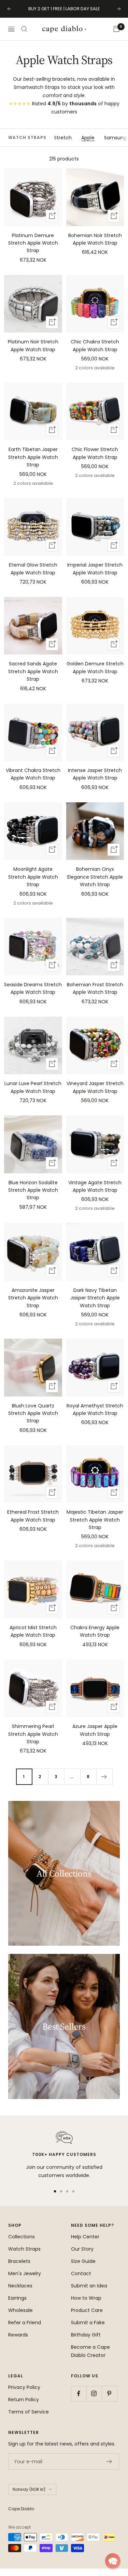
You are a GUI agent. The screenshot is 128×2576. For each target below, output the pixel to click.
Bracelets (19, 2261)
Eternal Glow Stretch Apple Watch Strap (33, 569)
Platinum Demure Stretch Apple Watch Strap (33, 243)
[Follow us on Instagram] (94, 2394)
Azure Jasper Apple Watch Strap (95, 1730)
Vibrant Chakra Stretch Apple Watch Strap (33, 774)
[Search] (24, 29)
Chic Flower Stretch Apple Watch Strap (95, 453)
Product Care (87, 2310)
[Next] (104, 1777)
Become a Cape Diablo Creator (90, 2351)
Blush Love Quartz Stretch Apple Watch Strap (33, 1413)
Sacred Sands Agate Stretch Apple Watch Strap (33, 671)
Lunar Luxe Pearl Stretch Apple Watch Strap (33, 1087)
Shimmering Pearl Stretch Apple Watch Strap (33, 1734)
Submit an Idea (89, 2286)
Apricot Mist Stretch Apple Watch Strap (33, 1631)
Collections (22, 2237)
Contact (81, 2273)
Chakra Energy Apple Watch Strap (95, 1631)
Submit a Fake (88, 2323)
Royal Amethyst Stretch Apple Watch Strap (95, 1409)
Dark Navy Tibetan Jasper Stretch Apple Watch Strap (95, 1298)
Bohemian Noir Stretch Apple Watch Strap (95, 239)
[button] (113, 2561)
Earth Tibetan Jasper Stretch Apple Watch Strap (33, 457)
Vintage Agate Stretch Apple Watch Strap (95, 1186)
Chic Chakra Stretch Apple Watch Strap (95, 345)
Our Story (82, 2249)
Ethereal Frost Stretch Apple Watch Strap (33, 1516)
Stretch (63, 138)
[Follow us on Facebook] (79, 2394)
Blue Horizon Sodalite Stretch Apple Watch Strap (33, 1190)
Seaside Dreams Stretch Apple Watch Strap (33, 988)
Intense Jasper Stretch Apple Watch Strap (95, 774)
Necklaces (20, 2286)
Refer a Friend (25, 2323)
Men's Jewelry (25, 2273)
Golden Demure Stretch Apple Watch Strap (95, 667)
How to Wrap (86, 2298)
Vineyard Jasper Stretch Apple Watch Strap (95, 1087)
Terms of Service (29, 2412)
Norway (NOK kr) (29, 2489)
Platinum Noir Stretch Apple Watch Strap (33, 345)
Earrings (17, 2298)
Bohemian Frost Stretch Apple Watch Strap (95, 988)
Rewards (18, 2335)
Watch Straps (24, 2249)
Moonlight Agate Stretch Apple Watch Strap (33, 877)
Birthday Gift (86, 2335)
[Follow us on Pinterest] (109, 2394)
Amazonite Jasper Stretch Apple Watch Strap (33, 1298)
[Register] (109, 2462)
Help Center (85, 2237)
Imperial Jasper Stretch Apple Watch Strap (95, 569)
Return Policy (24, 2400)
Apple (88, 138)
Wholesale (20, 2310)
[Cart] (116, 29)
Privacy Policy (24, 2387)
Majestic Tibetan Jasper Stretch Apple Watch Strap (95, 1520)
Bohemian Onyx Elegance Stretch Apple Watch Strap (95, 877)
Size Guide (83, 2261)
